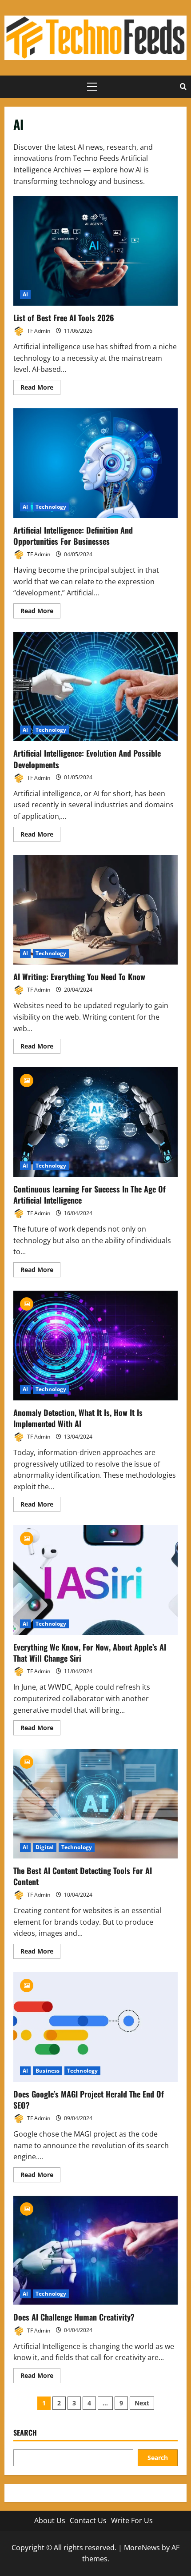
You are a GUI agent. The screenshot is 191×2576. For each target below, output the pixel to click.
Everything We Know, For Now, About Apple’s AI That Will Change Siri (95, 1580)
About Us (50, 2520)
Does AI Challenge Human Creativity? (95, 2251)
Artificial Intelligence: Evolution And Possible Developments (95, 687)
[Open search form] (183, 87)
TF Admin (38, 331)
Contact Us (88, 2520)
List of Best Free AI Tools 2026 (95, 251)
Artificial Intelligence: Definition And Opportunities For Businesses (95, 463)
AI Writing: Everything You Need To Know (95, 910)
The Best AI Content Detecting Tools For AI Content (95, 1804)
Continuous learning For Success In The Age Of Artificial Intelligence (95, 1122)
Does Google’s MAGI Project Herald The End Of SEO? (95, 2027)
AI (25, 294)
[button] (92, 87)
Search (25, 2433)
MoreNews (142, 2548)
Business (48, 2071)
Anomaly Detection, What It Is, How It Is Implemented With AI (95, 1346)
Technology (51, 507)
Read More (40, 389)
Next (142, 2403)
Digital (45, 1847)
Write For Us (132, 2520)
